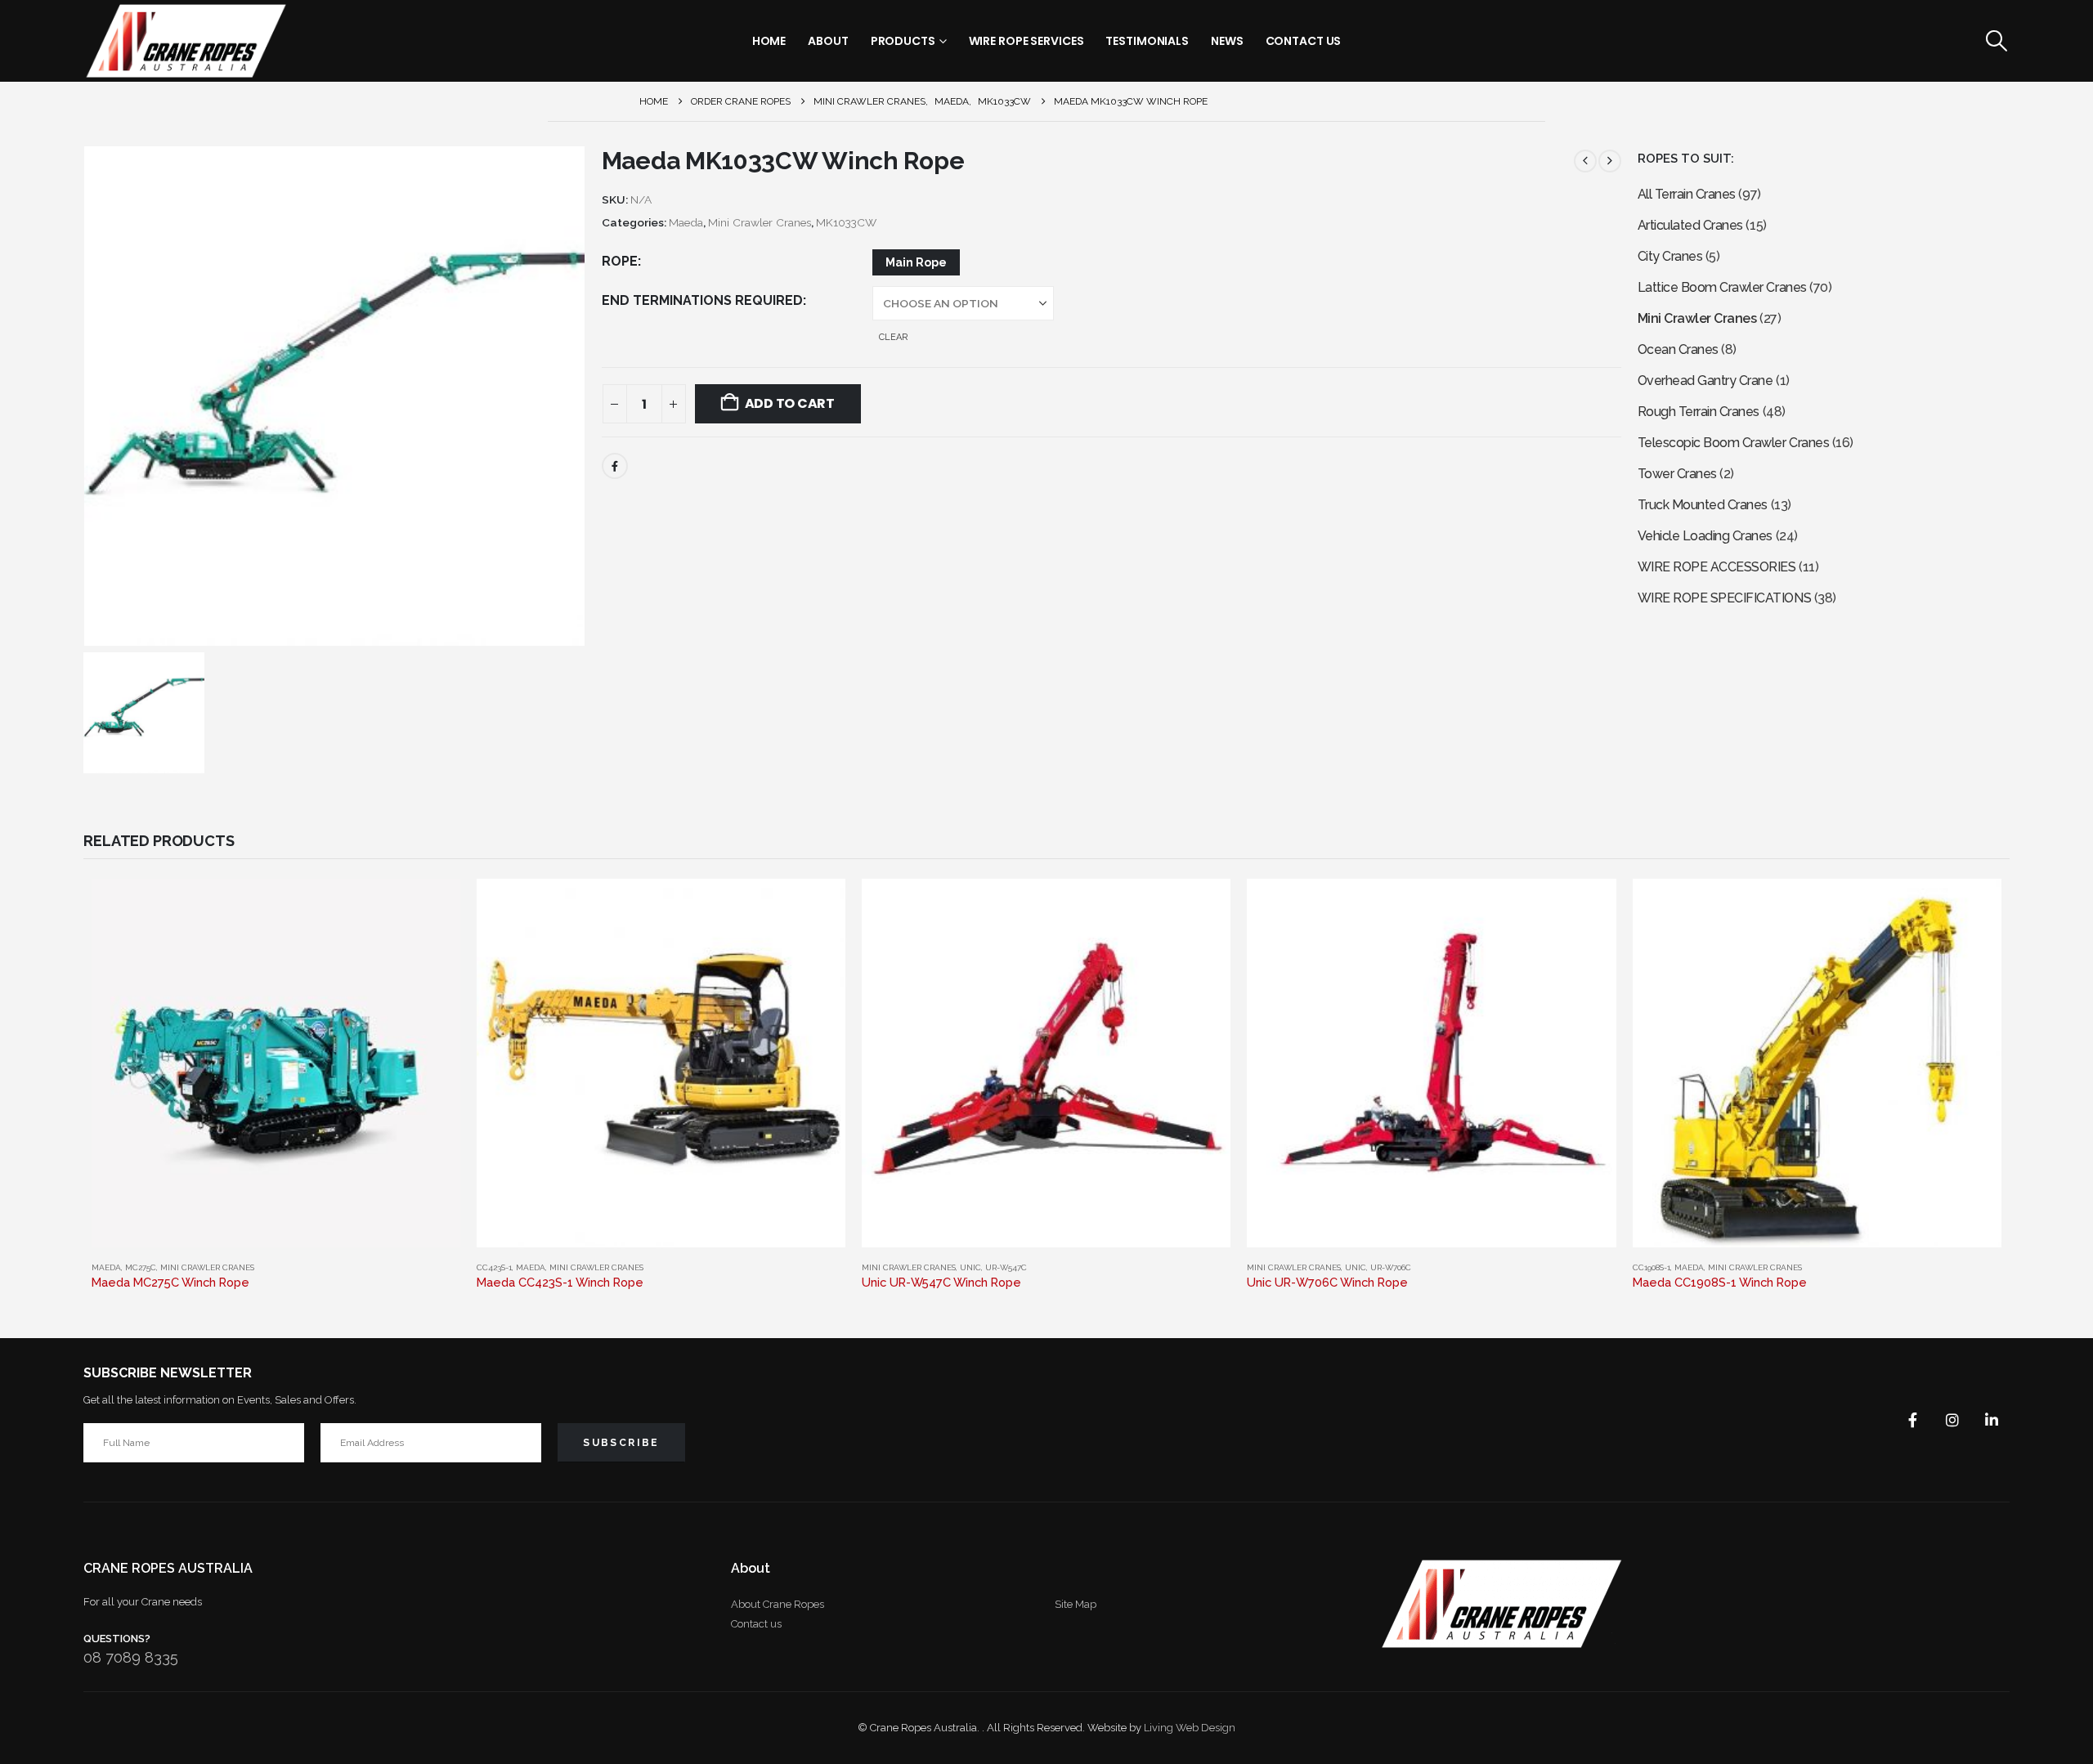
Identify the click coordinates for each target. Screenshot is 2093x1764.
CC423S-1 (494, 1267)
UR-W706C (1391, 1267)
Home (769, 41)
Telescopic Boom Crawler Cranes (1734, 443)
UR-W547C (1006, 1267)
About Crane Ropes (778, 1604)
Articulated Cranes (1690, 225)
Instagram (1952, 1420)
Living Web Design (1190, 1728)
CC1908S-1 (1652, 1267)
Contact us (756, 1624)
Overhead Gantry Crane (1705, 381)
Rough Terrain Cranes (1699, 412)
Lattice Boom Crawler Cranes (1722, 287)
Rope (620, 261)
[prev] (1585, 161)
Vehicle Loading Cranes (1705, 536)
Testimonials (1147, 41)
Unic (970, 1267)
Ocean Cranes (1678, 349)
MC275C (141, 1267)
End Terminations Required (702, 300)
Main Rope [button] (916, 262)
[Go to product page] (276, 1063)
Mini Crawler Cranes (760, 222)
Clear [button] (893, 337)
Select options (433, 906)
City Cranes (1670, 256)
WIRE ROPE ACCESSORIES (1717, 567)
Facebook (615, 466)
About (828, 41)
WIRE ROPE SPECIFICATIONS (1724, 598)
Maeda (686, 222)
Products (903, 41)
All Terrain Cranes (1687, 194)
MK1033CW (846, 222)
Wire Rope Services (1026, 41)
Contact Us (1304, 41)
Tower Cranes (1677, 474)
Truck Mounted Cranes (1703, 505)
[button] (1996, 41)
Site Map (1076, 1604)
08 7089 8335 (131, 1657)
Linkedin (1992, 1420)
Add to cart (790, 403)
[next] (1610, 161)
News (1227, 41)
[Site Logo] (186, 41)
